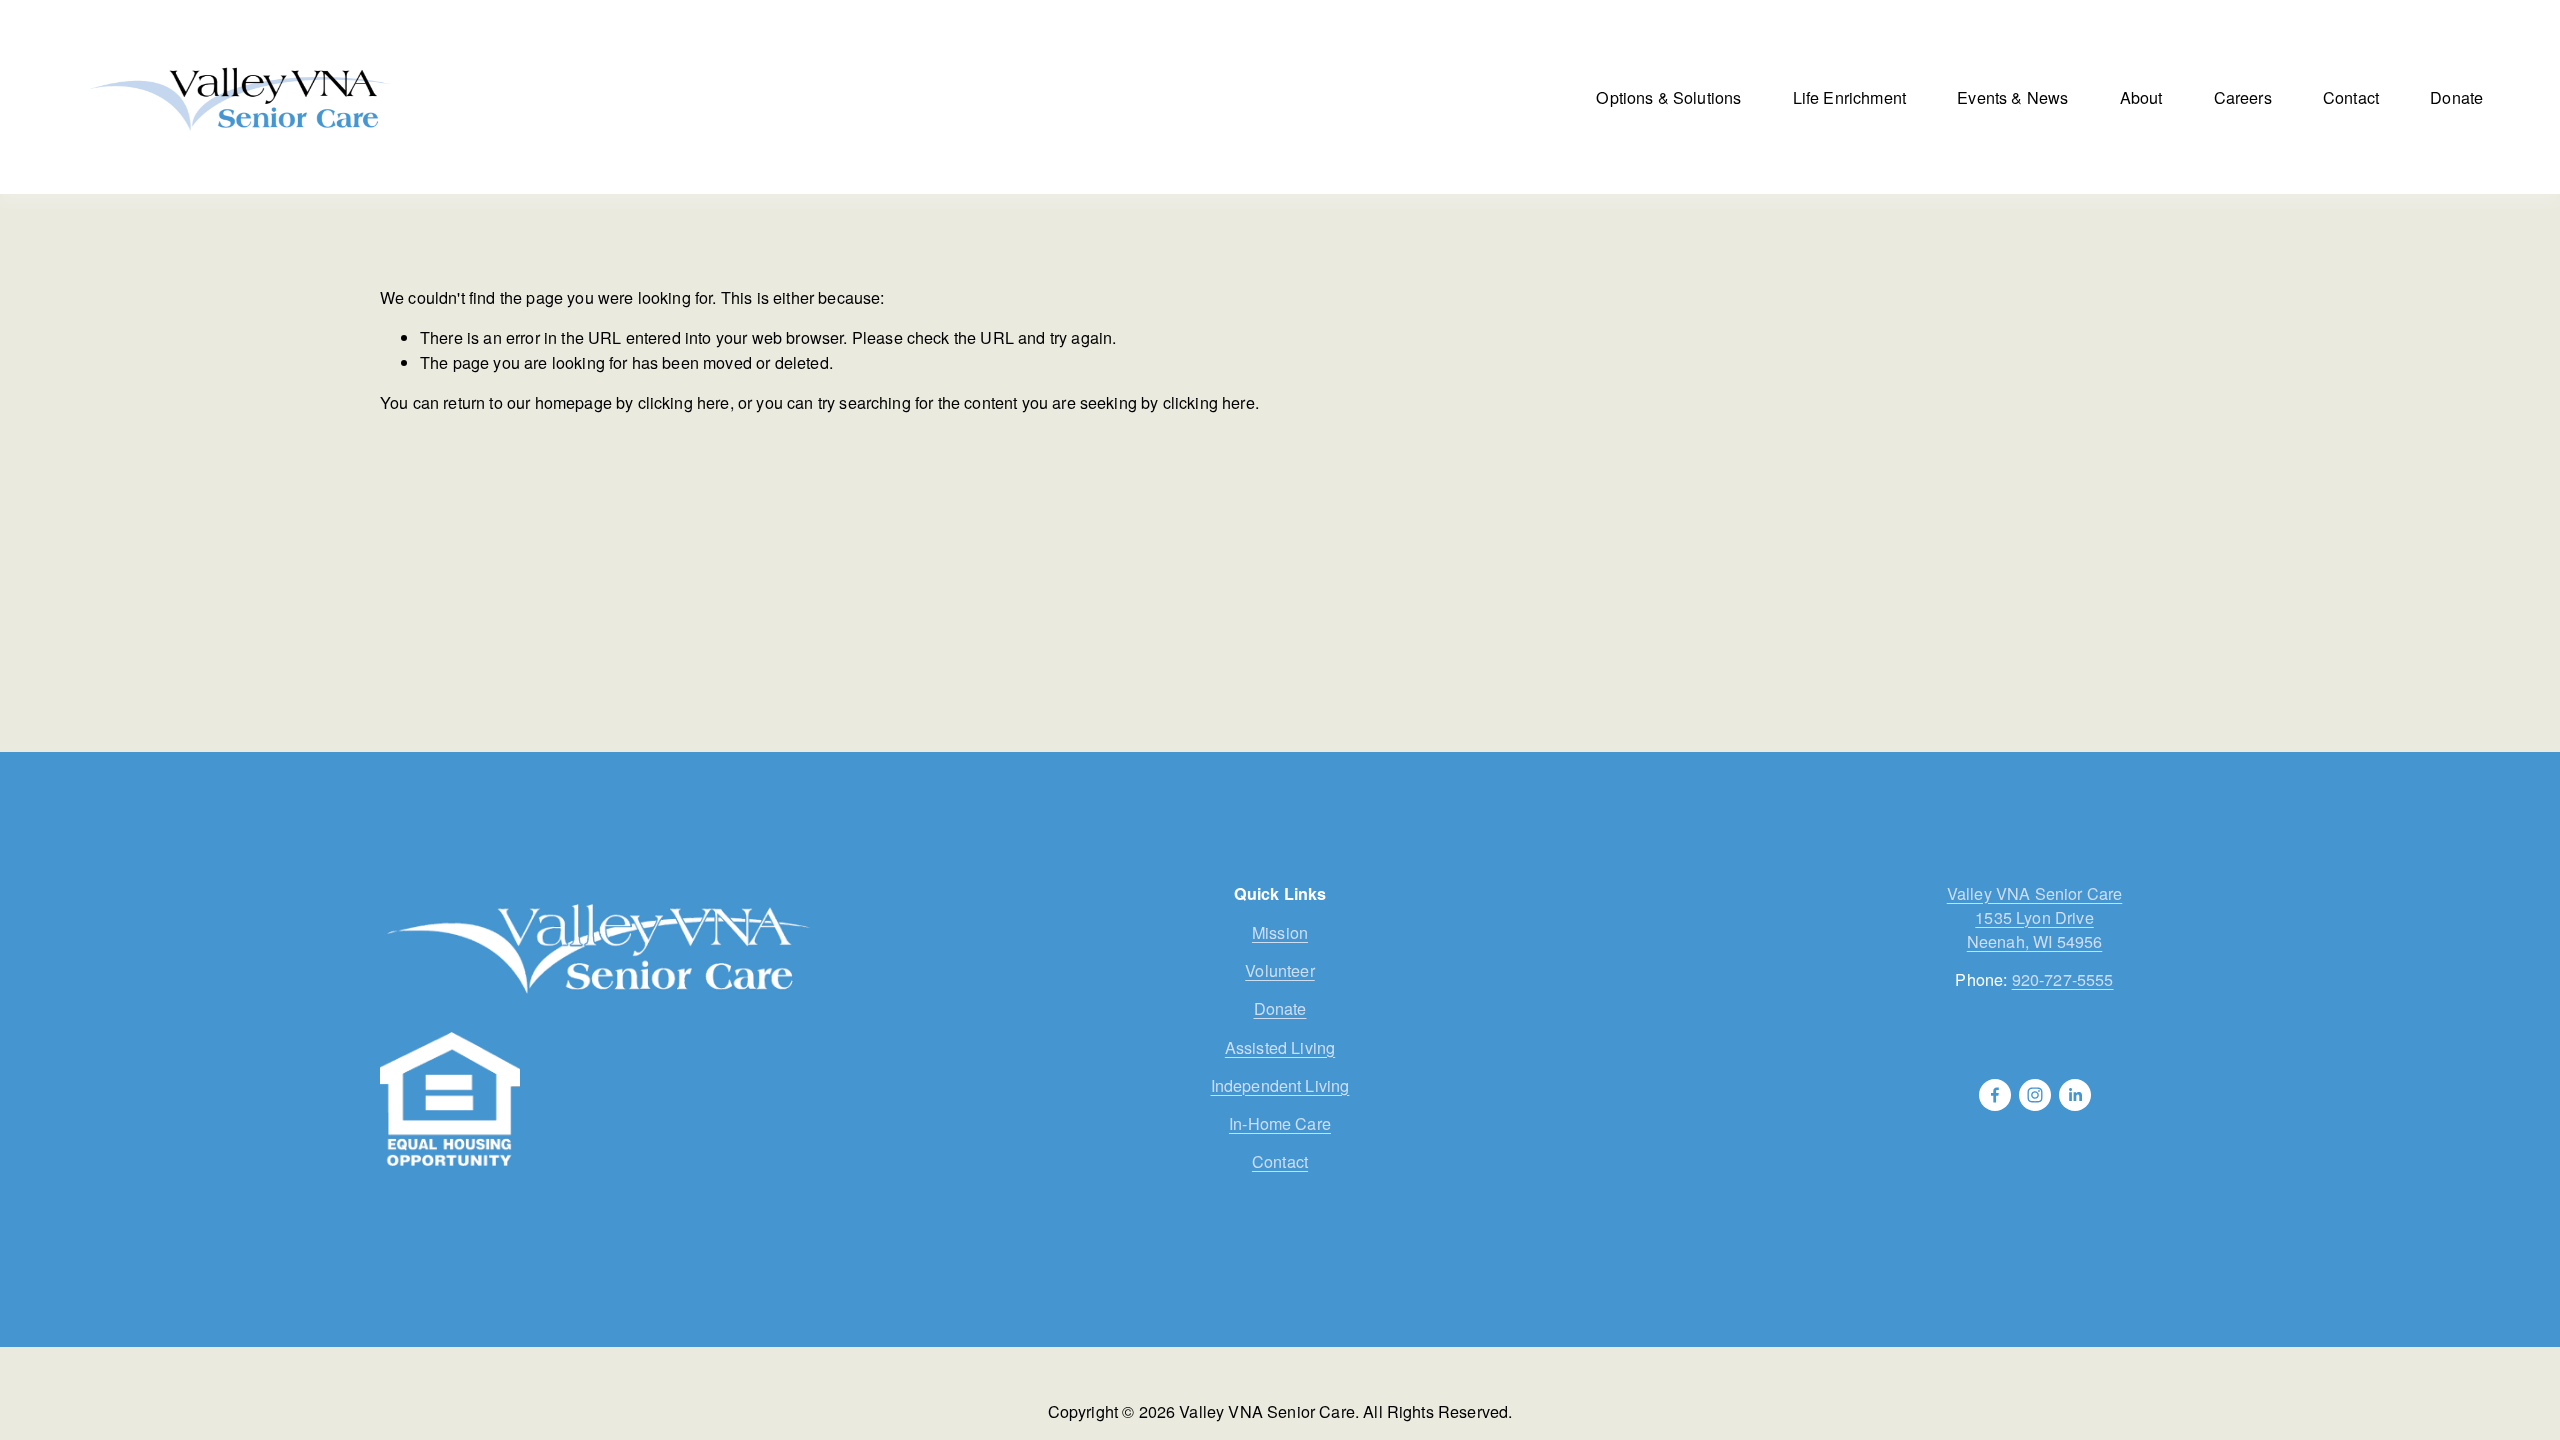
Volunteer (1279, 970)
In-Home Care (1280, 1123)
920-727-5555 (2063, 979)
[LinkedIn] (2075, 1095)
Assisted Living (1280, 1047)
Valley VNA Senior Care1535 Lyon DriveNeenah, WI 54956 (2035, 917)
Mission (1280, 932)
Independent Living (1280, 1085)
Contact (2351, 97)
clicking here (684, 402)
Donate (2456, 97)
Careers (2243, 97)
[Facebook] (1995, 1095)
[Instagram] (2035, 1095)
